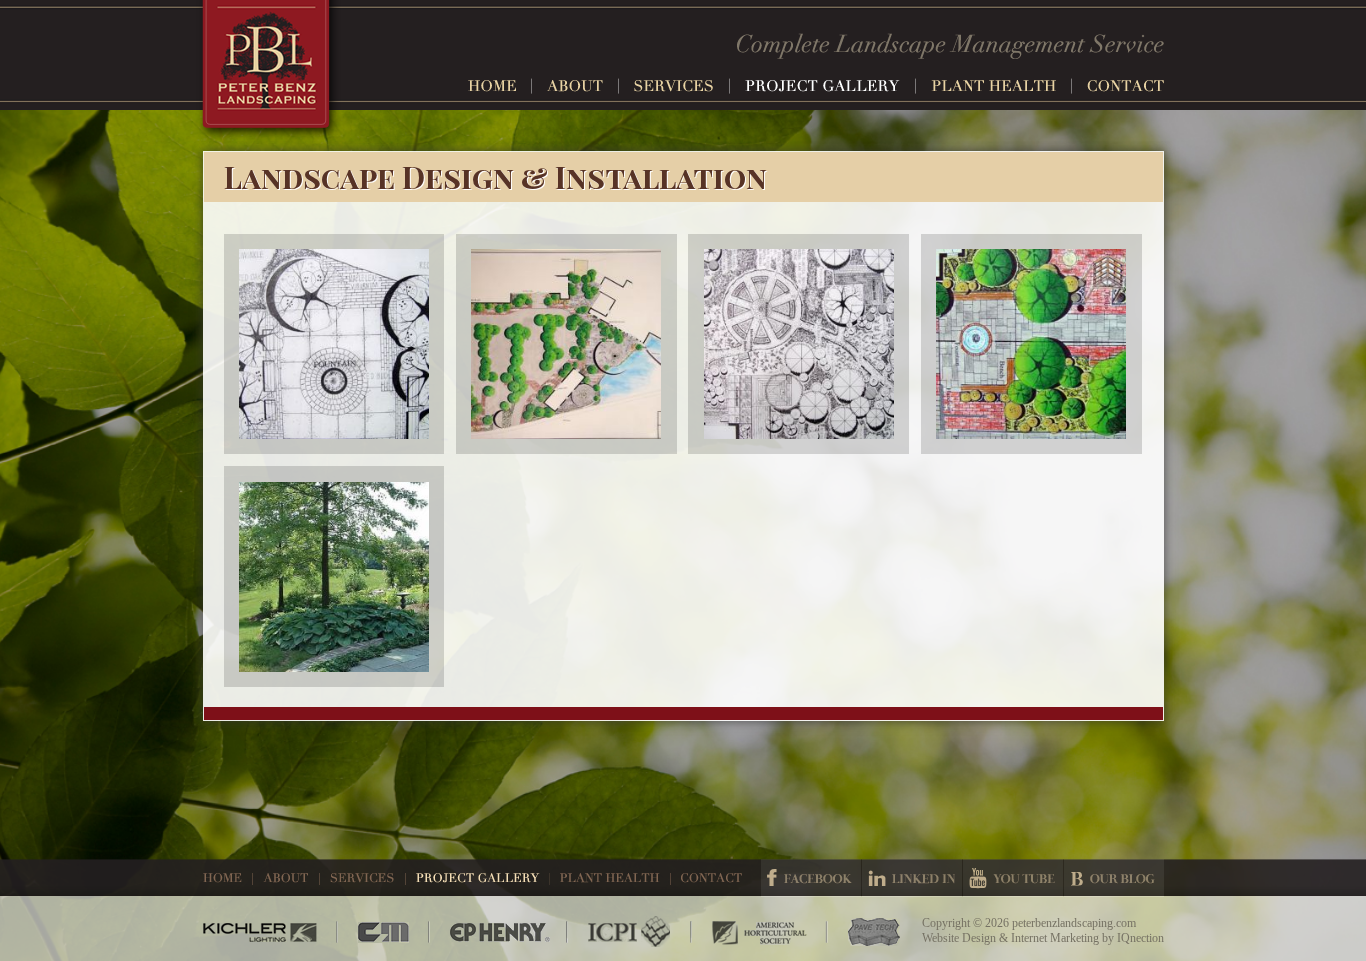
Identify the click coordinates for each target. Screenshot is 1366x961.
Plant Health (1001, 86)
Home (500, 86)
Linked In (912, 878)
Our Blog (1114, 878)
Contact (1125, 86)
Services (682, 86)
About (583, 86)
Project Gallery (830, 86)
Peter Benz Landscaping (268, 70)
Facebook (811, 878)
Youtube (1013, 878)
